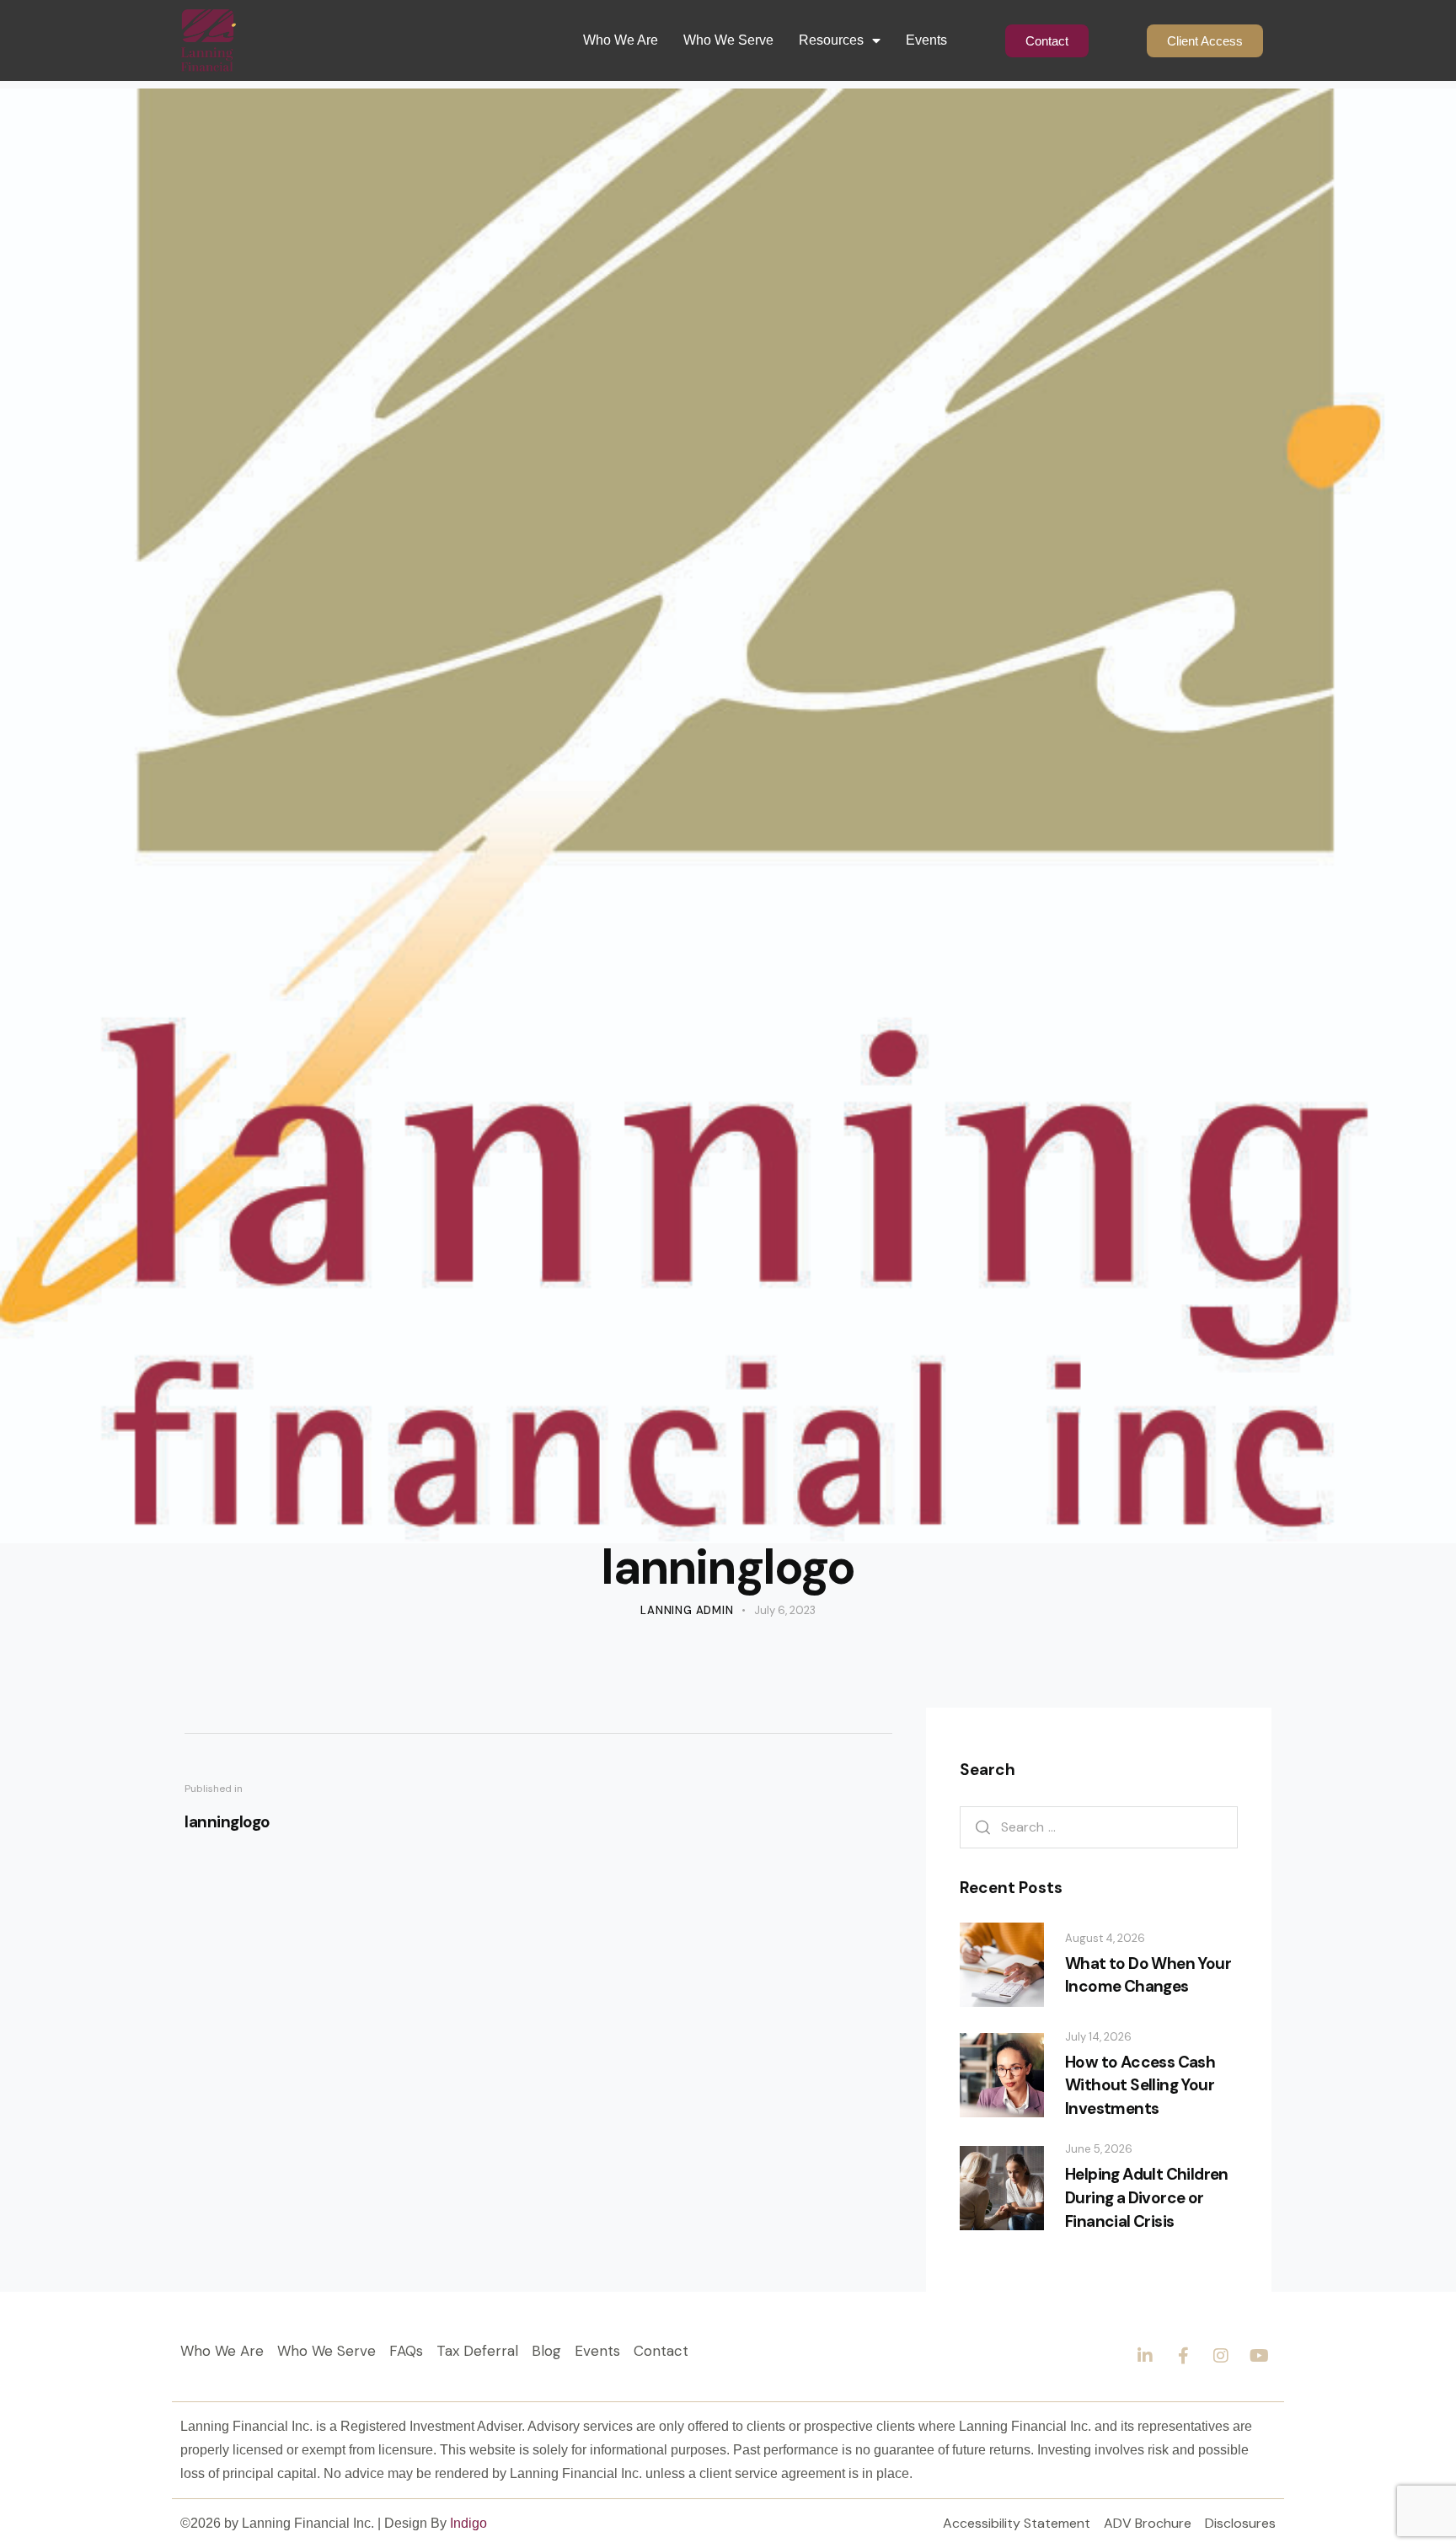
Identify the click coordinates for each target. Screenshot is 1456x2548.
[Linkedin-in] (1145, 2356)
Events (926, 40)
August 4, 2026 (1105, 1938)
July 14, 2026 (1098, 2037)
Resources (831, 40)
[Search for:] (1099, 1827)
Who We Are (621, 40)
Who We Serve (728, 40)
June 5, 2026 (1099, 2149)
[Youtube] (1259, 2356)
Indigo (468, 2523)
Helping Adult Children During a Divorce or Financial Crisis (1147, 2197)
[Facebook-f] (1183, 2356)
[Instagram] (1221, 2356)
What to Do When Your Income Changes (1148, 1975)
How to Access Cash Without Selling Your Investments (1140, 2085)
